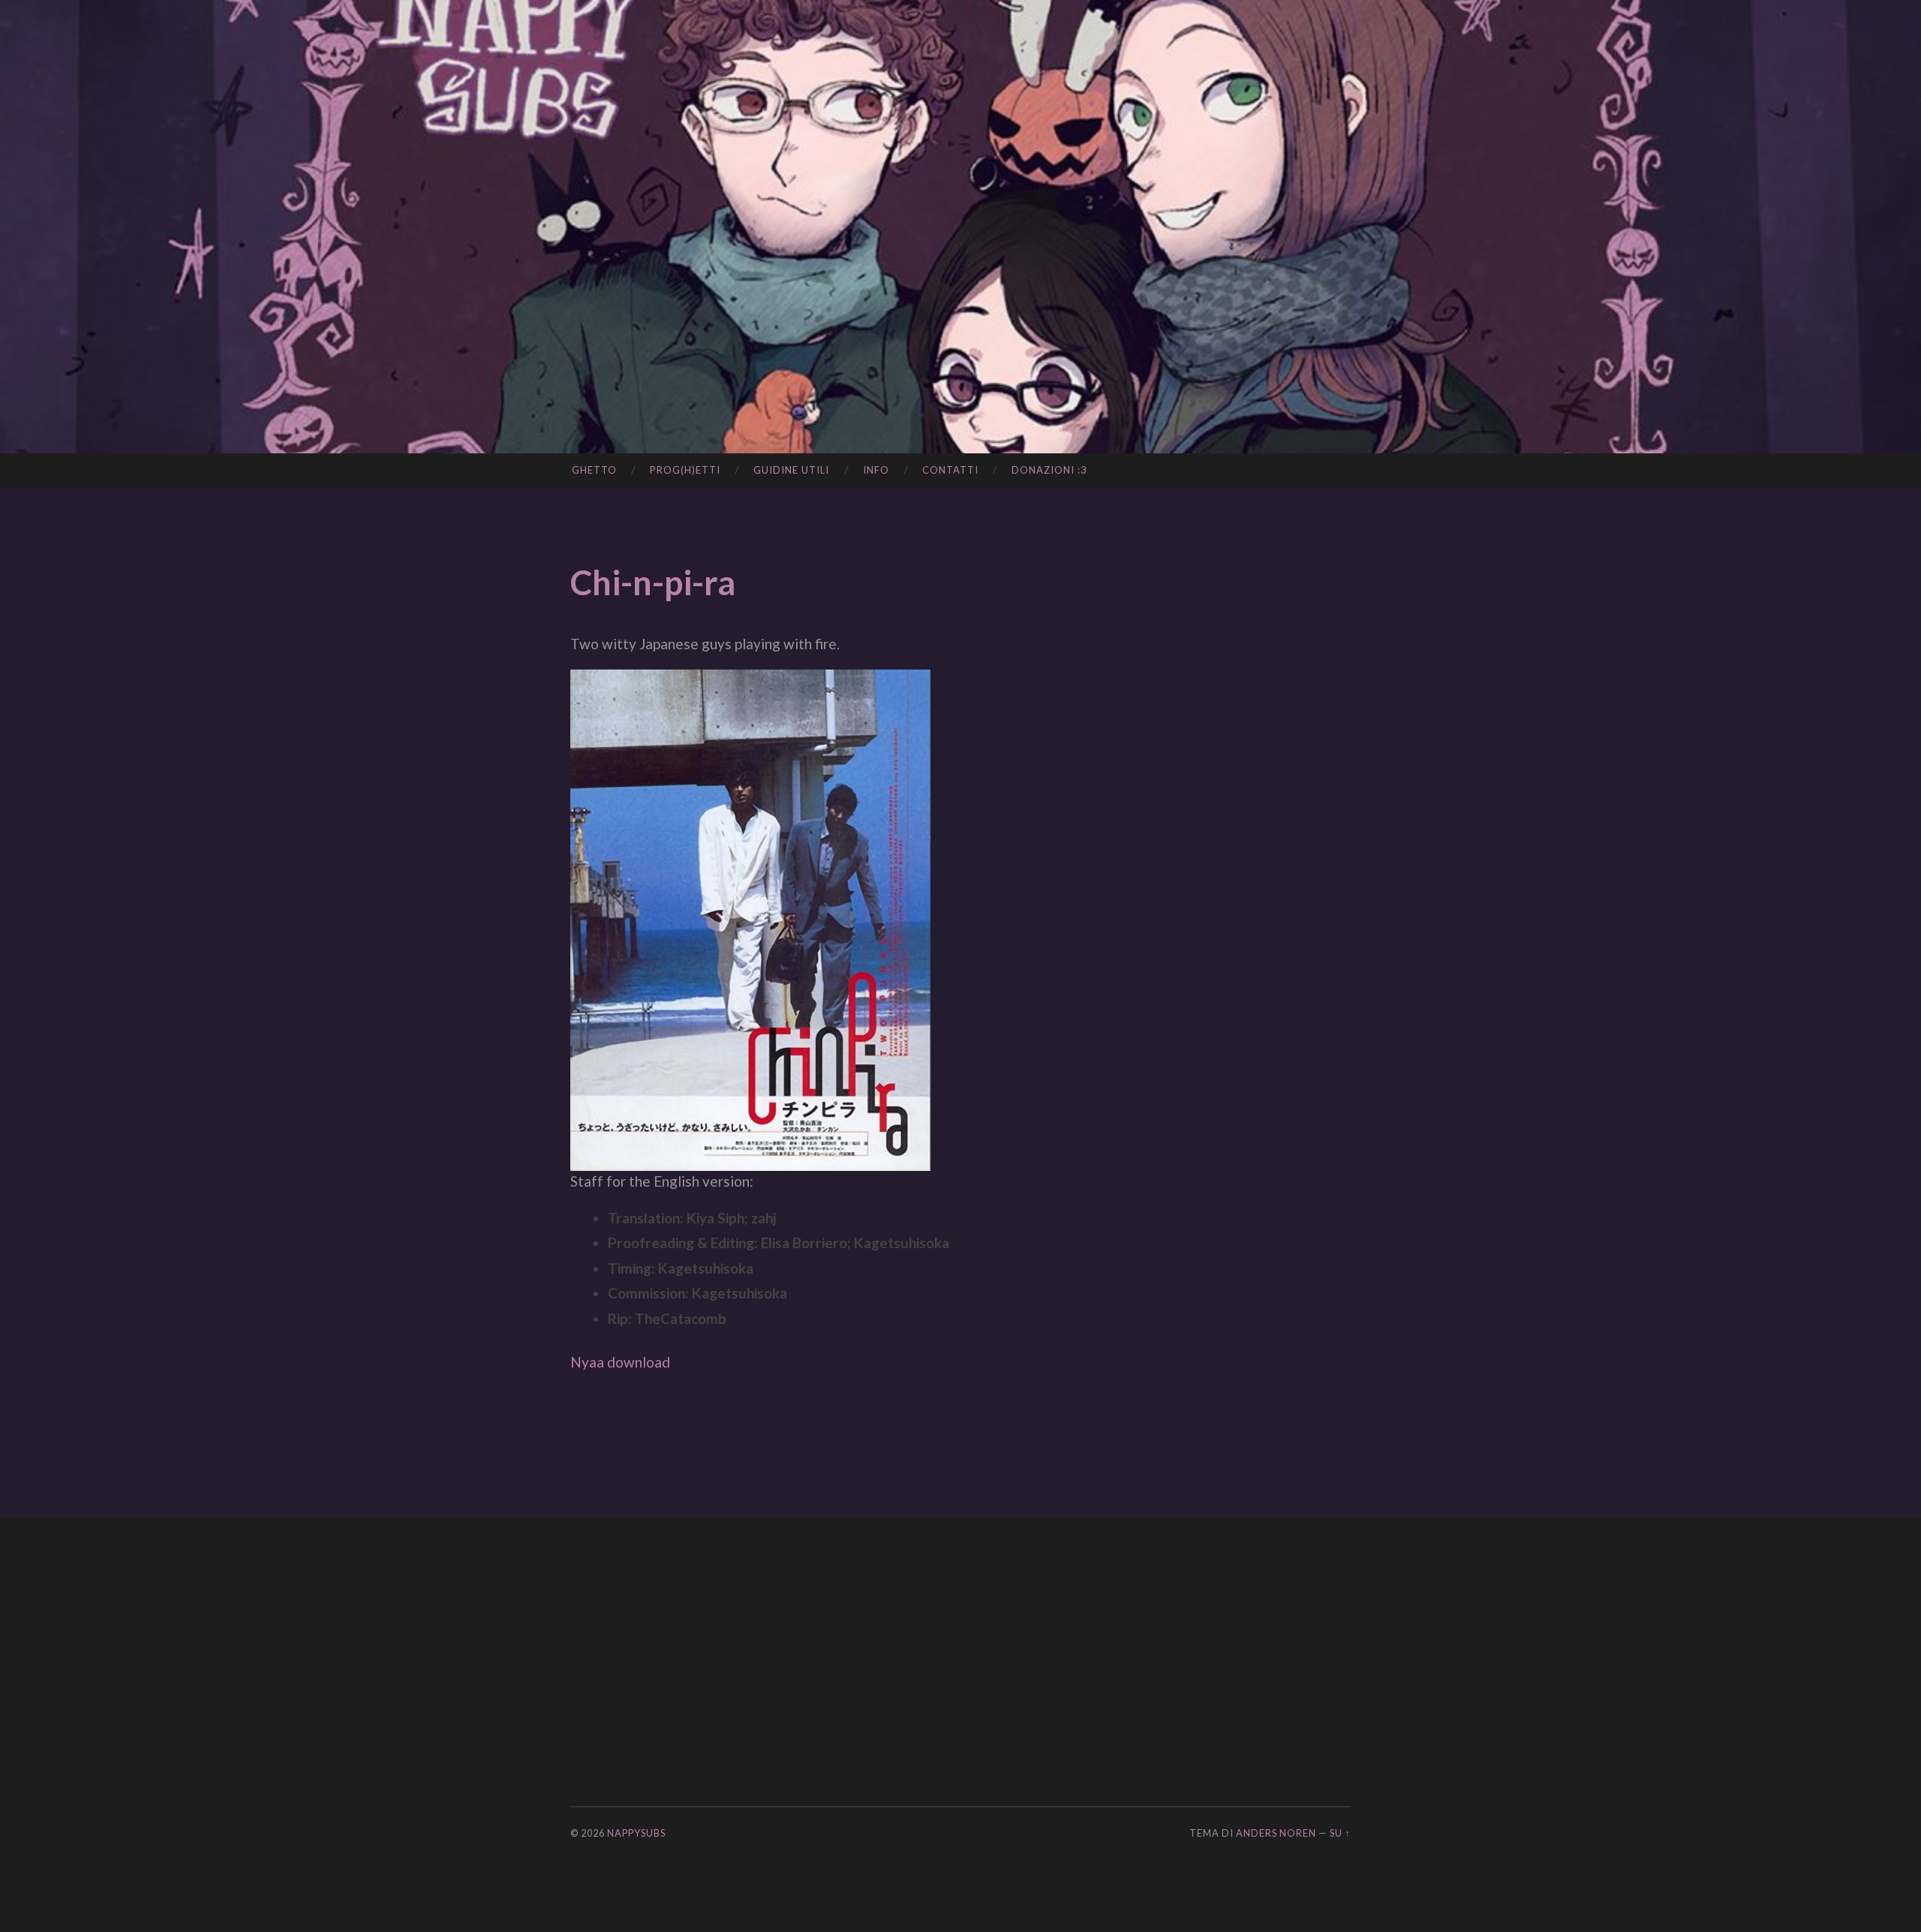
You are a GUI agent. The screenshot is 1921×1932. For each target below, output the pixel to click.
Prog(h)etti (685, 470)
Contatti (950, 470)
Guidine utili (791, 470)
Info (876, 470)
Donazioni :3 (1049, 470)
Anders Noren (1276, 1833)
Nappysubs (636, 1833)
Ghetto (594, 470)
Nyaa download (620, 1362)
